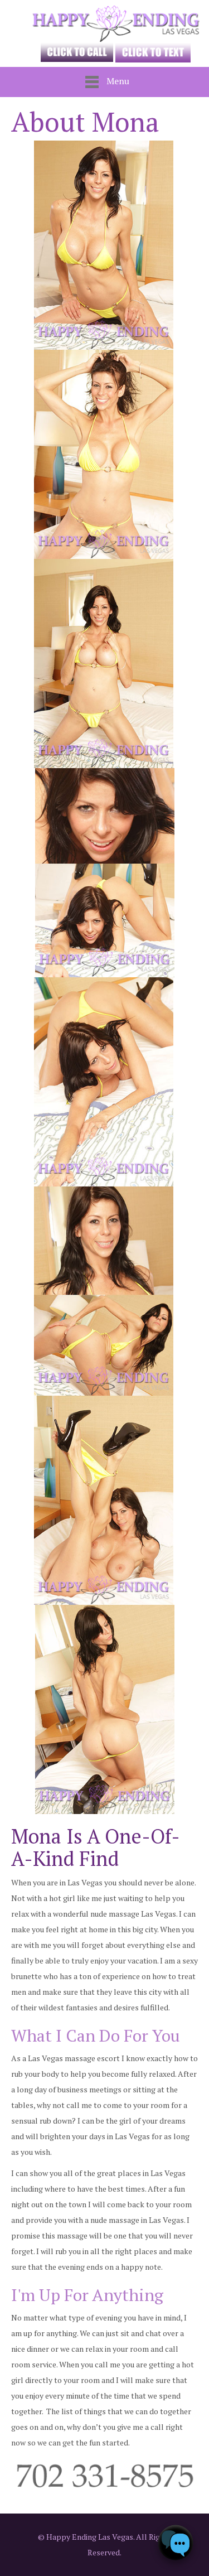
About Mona (85, 122)
